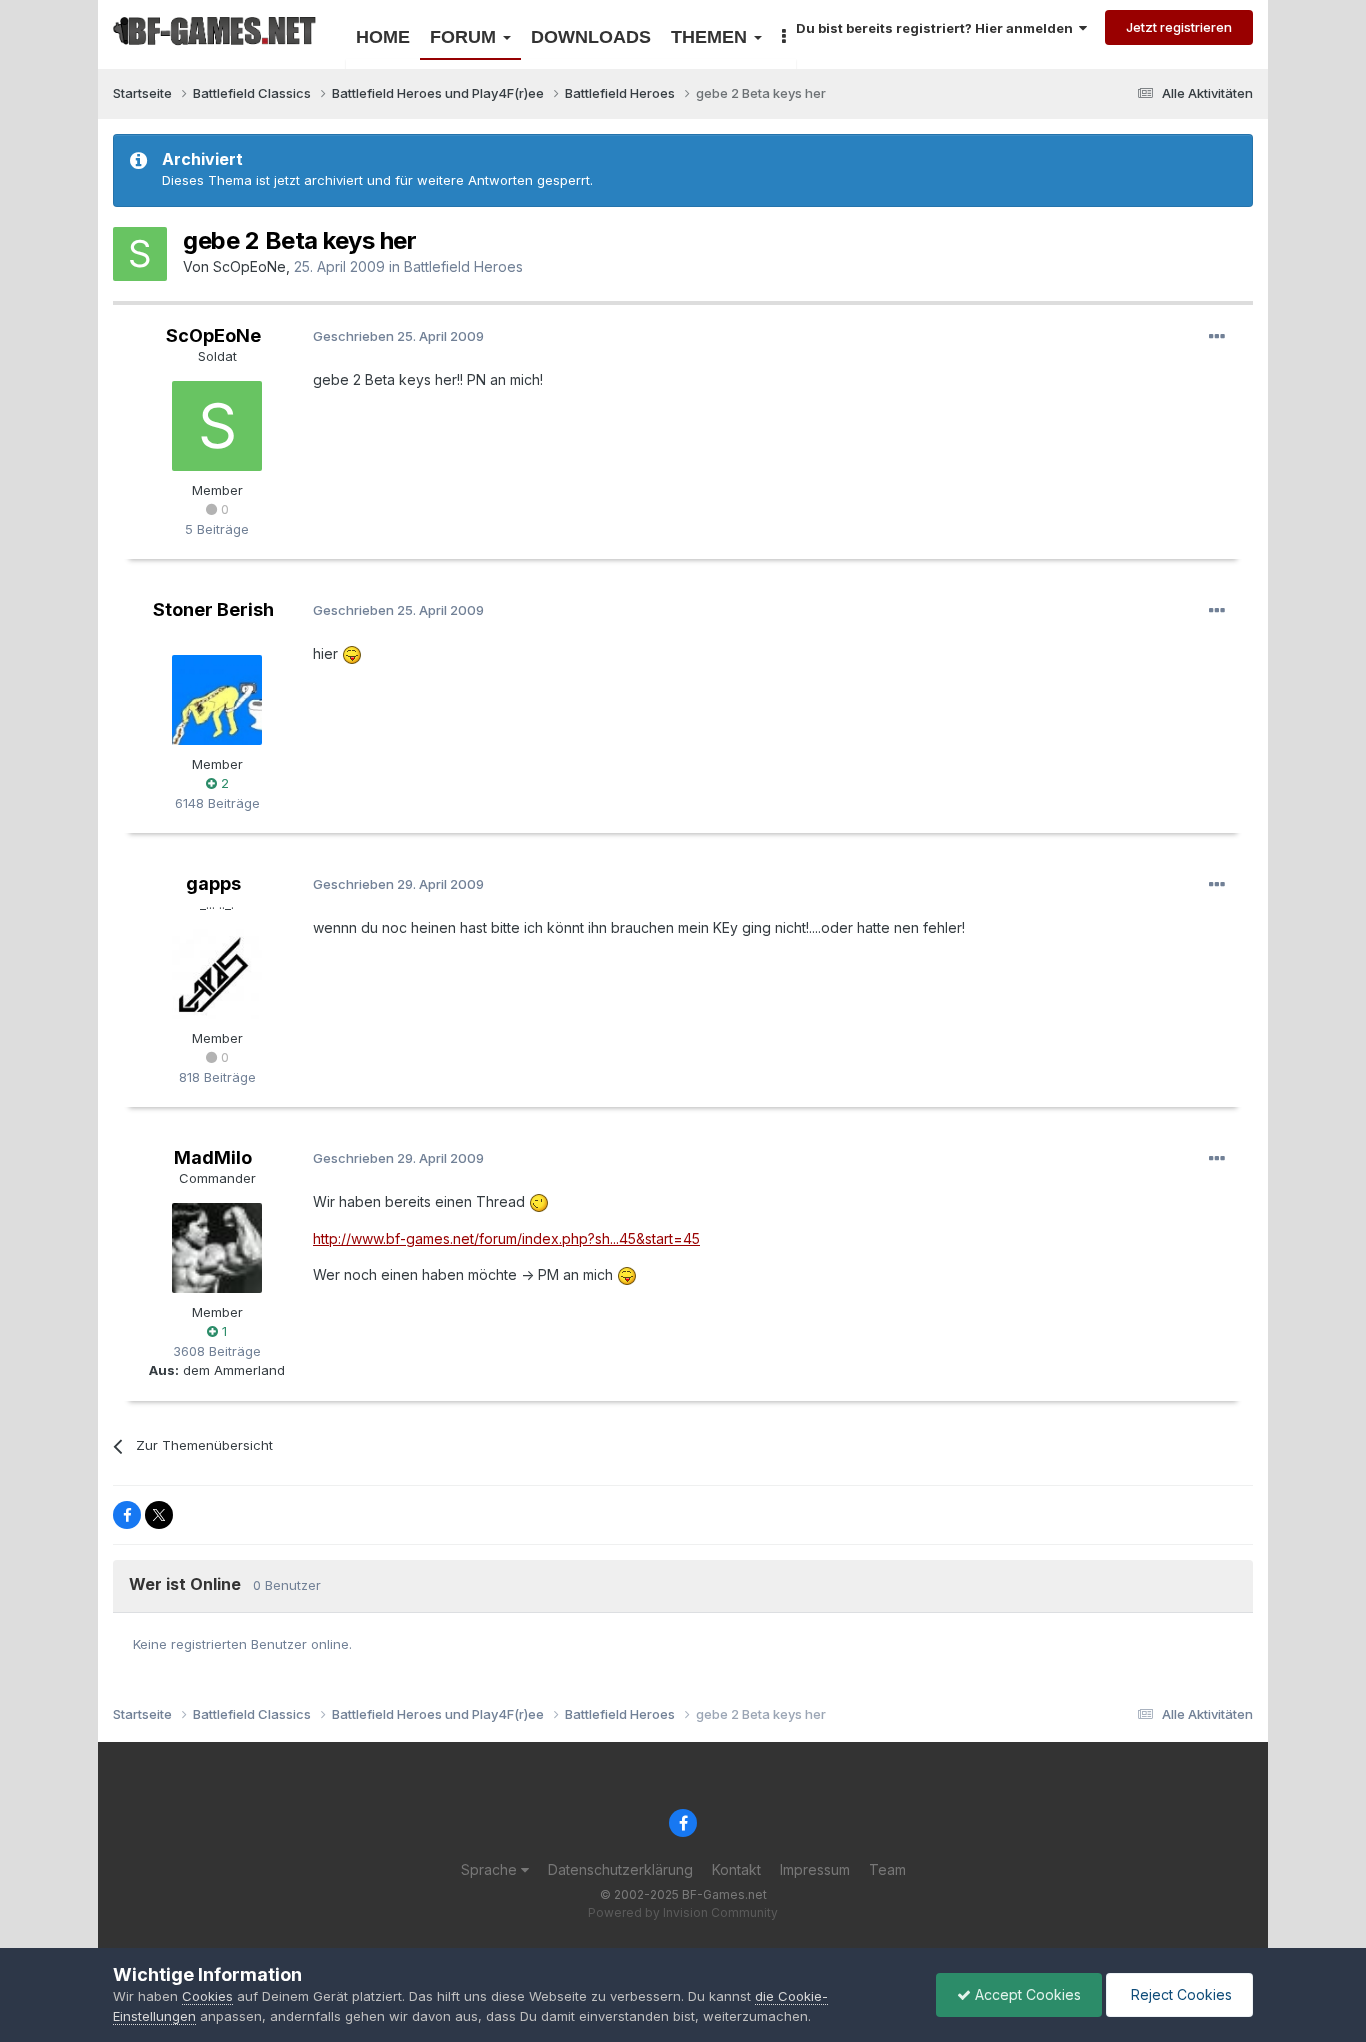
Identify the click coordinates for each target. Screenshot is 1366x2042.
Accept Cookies (1026, 1994)
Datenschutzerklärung (620, 1869)
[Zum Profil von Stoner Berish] (217, 700)
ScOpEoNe (249, 266)
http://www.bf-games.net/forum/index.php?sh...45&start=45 (506, 1238)
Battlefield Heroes (463, 266)
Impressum (815, 1869)
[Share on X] (159, 1515)
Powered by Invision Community (683, 1912)
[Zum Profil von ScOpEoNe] (140, 254)
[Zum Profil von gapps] (217, 974)
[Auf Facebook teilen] (127, 1515)
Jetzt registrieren (1179, 27)
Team (887, 1869)
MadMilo (213, 1157)
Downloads (591, 37)
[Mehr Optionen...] (1217, 337)
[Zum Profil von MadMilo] (217, 1248)
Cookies (207, 1996)
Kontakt (736, 1869)
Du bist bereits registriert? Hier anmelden (937, 28)
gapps (213, 883)
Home (383, 37)
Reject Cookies (1179, 1994)
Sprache (491, 1869)
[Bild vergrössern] (352, 653)
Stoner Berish (213, 609)
